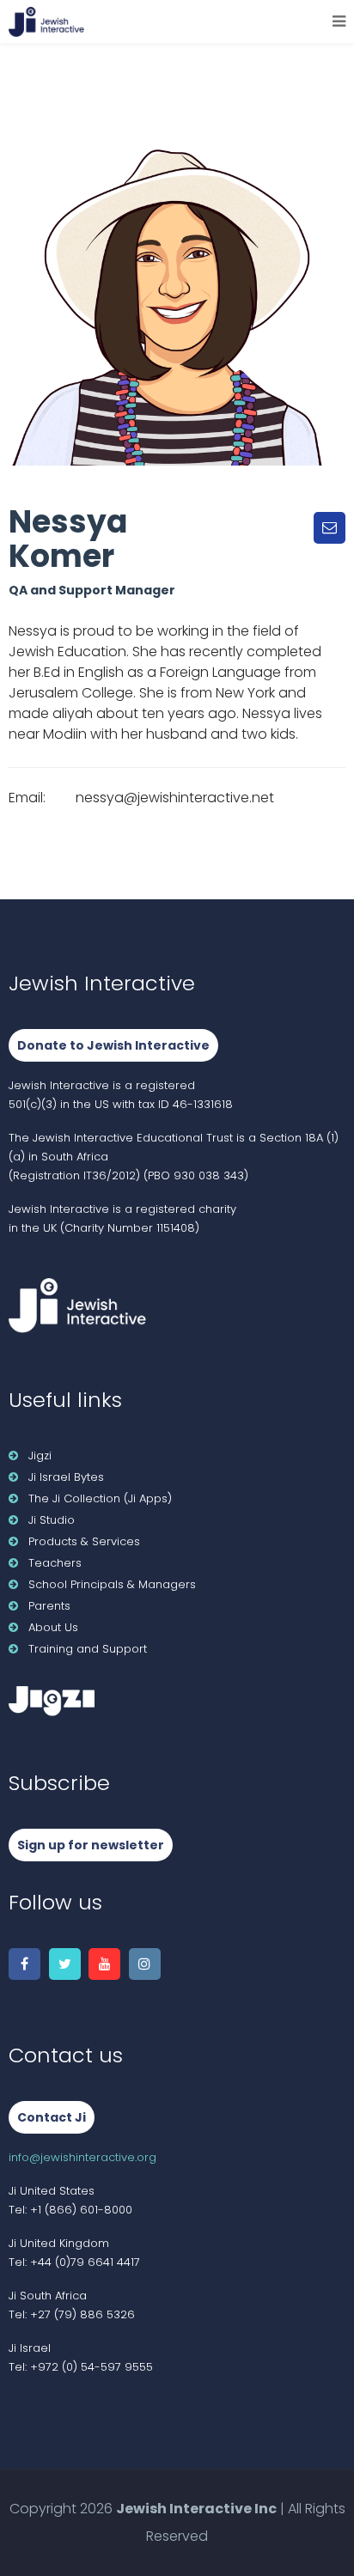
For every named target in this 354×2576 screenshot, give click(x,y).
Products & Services (84, 1541)
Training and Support (88, 1649)
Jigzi (40, 1455)
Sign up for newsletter (91, 1845)
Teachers (55, 1563)
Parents (49, 1606)
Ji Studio (52, 1520)
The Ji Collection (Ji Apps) (100, 1498)
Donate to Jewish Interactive (113, 1045)
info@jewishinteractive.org (82, 2157)
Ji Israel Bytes (66, 1477)
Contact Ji (52, 2117)
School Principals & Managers (112, 1584)
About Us (53, 1627)
